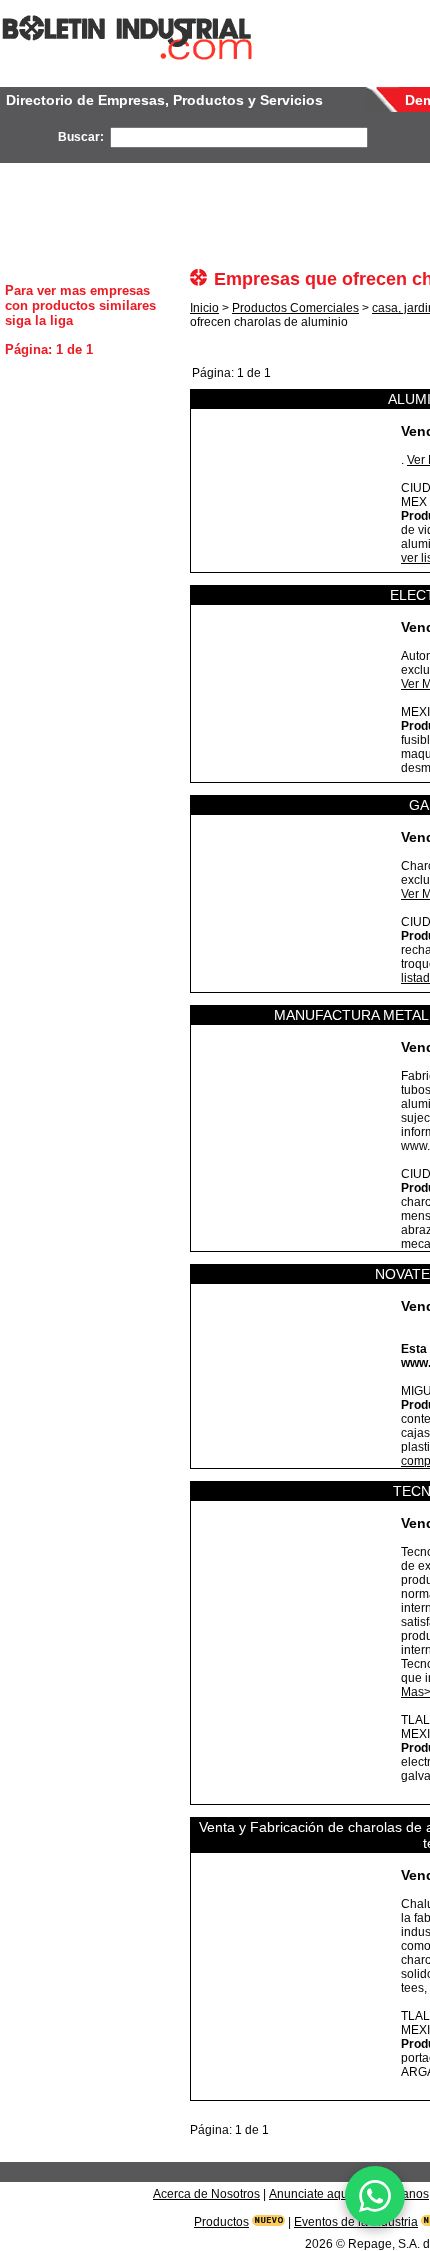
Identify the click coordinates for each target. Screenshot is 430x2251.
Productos (221, 2222)
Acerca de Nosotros (206, 2194)
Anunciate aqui (310, 2194)
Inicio (204, 308)
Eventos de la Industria (356, 2222)
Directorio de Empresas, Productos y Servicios (164, 100)
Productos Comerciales (295, 308)
